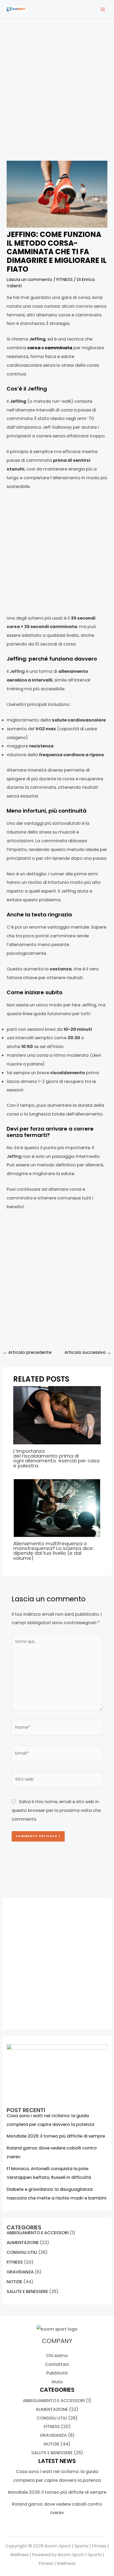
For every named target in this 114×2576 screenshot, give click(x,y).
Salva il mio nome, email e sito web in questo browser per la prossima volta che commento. (56, 1810)
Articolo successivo (88, 1352)
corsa (34, 348)
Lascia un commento (29, 279)
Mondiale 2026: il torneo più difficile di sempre (56, 2136)
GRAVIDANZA (20, 2272)
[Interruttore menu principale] (103, 9)
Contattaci (57, 2364)
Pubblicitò (57, 2373)
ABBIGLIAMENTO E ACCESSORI (38, 2233)
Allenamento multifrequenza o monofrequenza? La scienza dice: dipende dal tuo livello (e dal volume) (54, 1551)
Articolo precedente (27, 1352)
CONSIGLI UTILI (22, 2252)
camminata (59, 348)
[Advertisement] (57, 95)
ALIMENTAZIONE (23, 2243)
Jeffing (17, 671)
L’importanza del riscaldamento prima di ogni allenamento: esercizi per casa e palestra (56, 1458)
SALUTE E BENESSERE (27, 2291)
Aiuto (57, 2382)
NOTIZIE (14, 2282)
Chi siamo (57, 2356)
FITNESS (65, 279)
